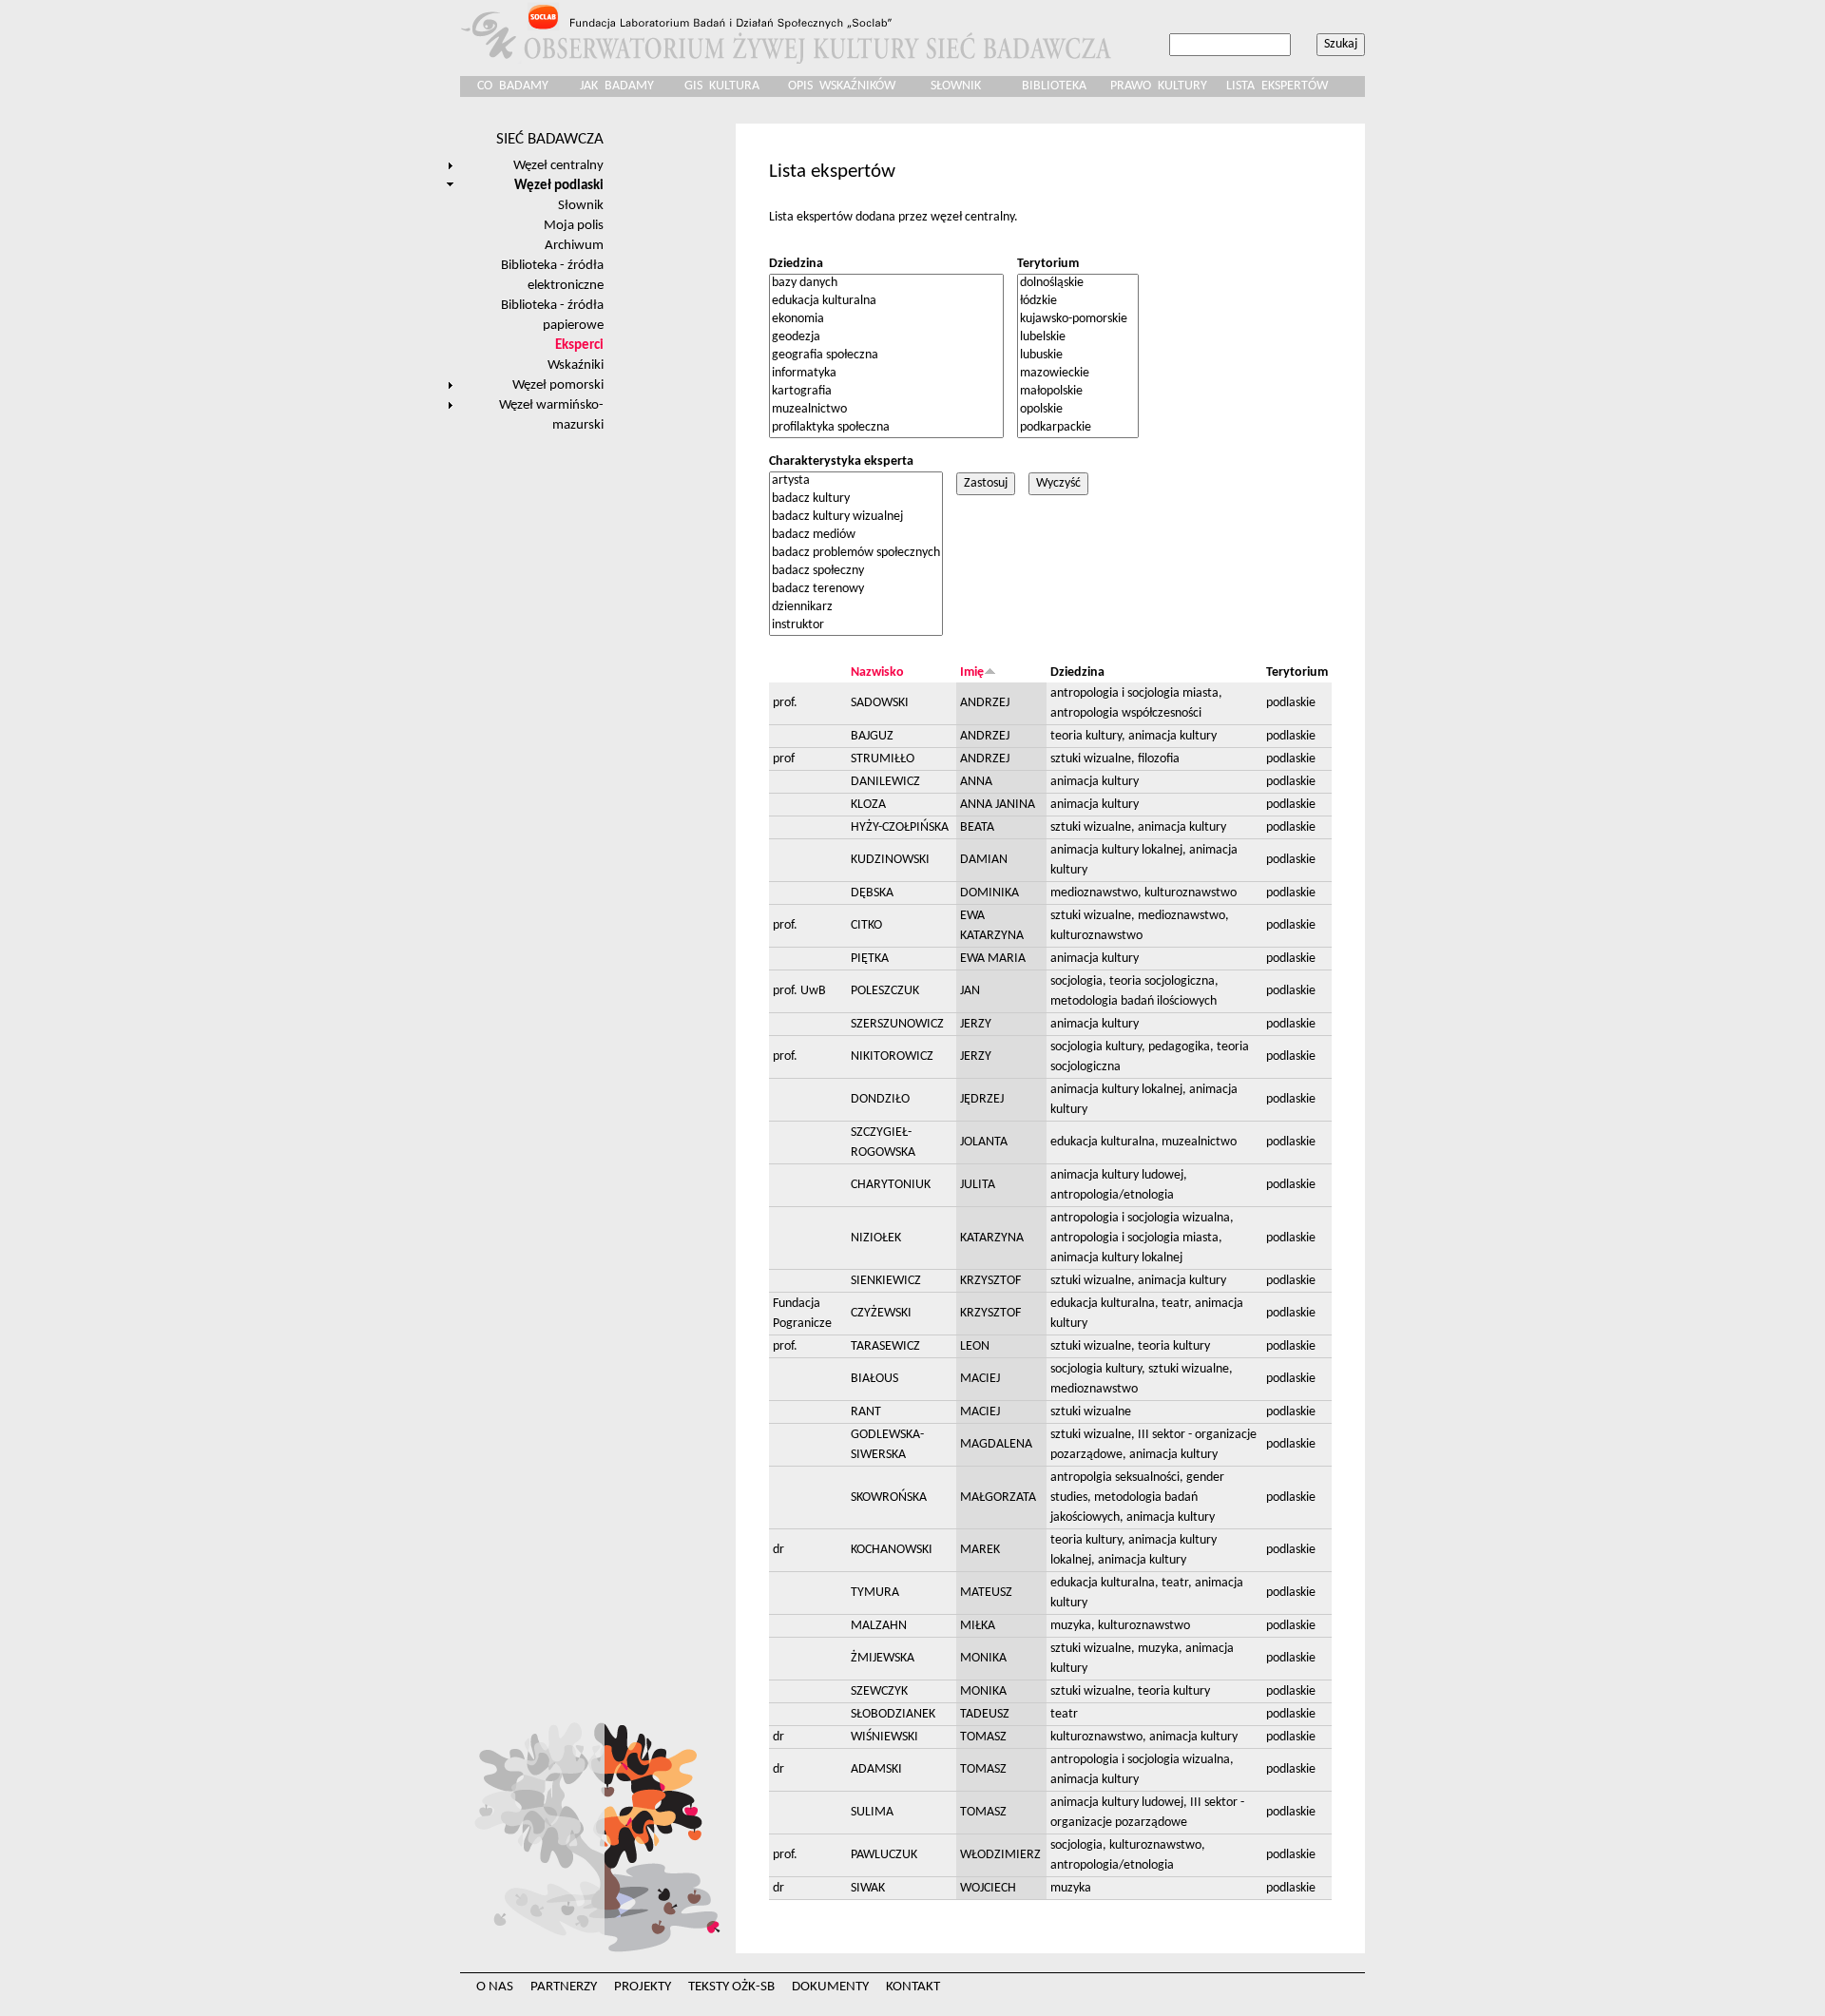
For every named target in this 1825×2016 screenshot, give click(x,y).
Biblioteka (1054, 86)
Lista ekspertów (1277, 86)
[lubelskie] (1078, 338)
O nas (495, 1987)
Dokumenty (830, 1987)
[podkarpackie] (1078, 428)
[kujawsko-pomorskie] (1078, 320)
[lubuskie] (1078, 356)
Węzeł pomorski (558, 385)
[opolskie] (1078, 410)
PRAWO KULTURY (1159, 86)
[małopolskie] (1078, 392)
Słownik (956, 86)
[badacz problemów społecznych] (856, 554)
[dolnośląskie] (1078, 284)
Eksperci (579, 345)
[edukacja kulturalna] (886, 302)
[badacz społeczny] (856, 572)
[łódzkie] (1078, 302)
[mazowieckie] (1078, 374)
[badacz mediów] (856, 536)
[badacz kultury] (856, 499)
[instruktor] (856, 626)
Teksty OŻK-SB (731, 1987)
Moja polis (574, 225)
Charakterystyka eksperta (841, 461)
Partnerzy (564, 1987)
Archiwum (574, 245)
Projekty (643, 1987)
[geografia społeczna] (886, 356)
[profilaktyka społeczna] (886, 428)
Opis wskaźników (842, 86)
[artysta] (856, 481)
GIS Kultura (722, 86)
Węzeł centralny (558, 165)
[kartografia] (886, 392)
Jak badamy (617, 86)
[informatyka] (886, 374)
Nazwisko (877, 672)
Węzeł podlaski (559, 185)
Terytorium (1048, 264)
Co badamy (513, 86)
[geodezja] (886, 338)
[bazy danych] (886, 284)
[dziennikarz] (856, 608)
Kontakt (913, 1987)
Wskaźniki (576, 365)
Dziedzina (796, 264)
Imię (972, 672)
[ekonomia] (886, 320)
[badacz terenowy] (856, 590)
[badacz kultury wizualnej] (856, 518)
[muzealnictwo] (886, 410)
